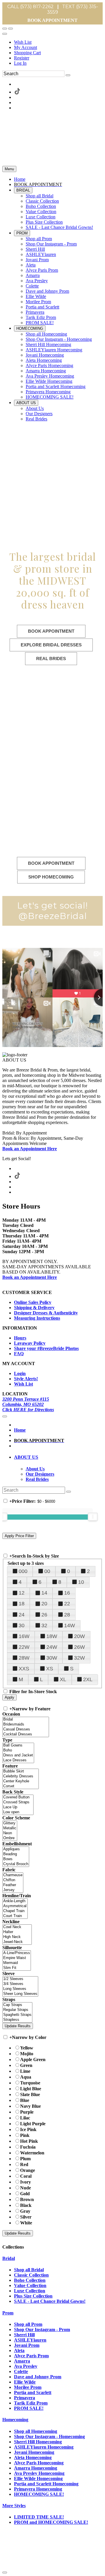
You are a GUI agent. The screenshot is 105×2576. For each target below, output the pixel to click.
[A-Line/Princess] (17, 1953)
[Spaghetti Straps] (17, 2015)
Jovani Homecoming (34, 2452)
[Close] (5, 2573)
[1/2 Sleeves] (20, 1979)
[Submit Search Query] (69, 1492)
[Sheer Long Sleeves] (20, 1994)
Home (20, 1430)
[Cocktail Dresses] (26, 1734)
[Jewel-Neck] (17, 1942)
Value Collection (30, 2285)
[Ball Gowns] (18, 1745)
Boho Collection (30, 2280)
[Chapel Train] (15, 1911)
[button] (20, 179)
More (72, 2563)
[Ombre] (10, 1838)
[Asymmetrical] (15, 1906)
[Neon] (10, 1833)
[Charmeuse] (13, 1875)
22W (24, 1647)
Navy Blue (30, 2106)
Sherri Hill (24, 2335)
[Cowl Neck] (17, 1927)
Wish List (23, 42)
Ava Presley (26, 2366)
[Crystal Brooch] (16, 1864)
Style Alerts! (26, 1379)
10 (81, 1582)
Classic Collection (31, 2275)
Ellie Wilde (25, 2382)
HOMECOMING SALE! (39, 2494)
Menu (9, 169)
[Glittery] (10, 1823)
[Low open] (18, 1812)
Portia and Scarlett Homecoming (46, 2484)
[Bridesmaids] (26, 1724)
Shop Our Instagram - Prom (42, 2329)
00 (47, 1571)
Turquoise (30, 2083)
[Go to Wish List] (10, 29)
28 (67, 1615)
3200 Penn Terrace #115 (26, 1399)
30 (22, 1625)
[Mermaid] (17, 1963)
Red (24, 2164)
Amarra (22, 2361)
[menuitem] (58, 42)
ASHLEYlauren (30, 2340)
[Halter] (17, 1932)
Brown (27, 2199)
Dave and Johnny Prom (38, 2377)
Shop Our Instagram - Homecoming (49, 2436)
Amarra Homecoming (36, 2468)
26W (79, 1647)
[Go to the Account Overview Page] (5, 34)
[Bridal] (26, 1720)
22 (67, 1604)
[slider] (93, 1517)
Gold (25, 2194)
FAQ (19, 1354)
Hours (20, 1338)
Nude (26, 2188)
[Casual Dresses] (26, 1729)
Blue (25, 2100)
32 (44, 1625)
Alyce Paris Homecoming (39, 2463)
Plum (25, 2159)
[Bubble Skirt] (21, 1771)
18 (22, 1604)
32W (79, 1658)
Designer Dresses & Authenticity (46, 1313)
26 (44, 1615)
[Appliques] (16, 1849)
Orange (28, 2170)
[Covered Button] (18, 1797)
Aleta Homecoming (33, 2457)
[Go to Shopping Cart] (5, 29)
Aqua (26, 2077)
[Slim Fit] (17, 1968)
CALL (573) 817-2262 (30, 7)
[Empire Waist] (17, 1958)
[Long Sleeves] (20, 1989)
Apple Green (33, 2059)
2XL (88, 1679)
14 (44, 1593)
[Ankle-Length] (15, 1901)
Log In (20, 63)
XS (50, 1669)
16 (67, 1593)
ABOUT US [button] (26, 1457)
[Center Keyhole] (21, 1781)
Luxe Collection (30, 2291)
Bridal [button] (9, 2258)
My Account (26, 47)
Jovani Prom (27, 2345)
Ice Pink (28, 2129)
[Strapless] (17, 2020)
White (26, 2223)
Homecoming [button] (15, 2420)
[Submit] (68, 75)
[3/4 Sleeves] (20, 1984)
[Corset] (21, 1786)
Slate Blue (30, 2094)
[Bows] (16, 1859)
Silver (26, 2217)
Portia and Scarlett (33, 2392)
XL (63, 1679)
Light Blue (31, 2089)
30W (52, 1658)
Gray (25, 2211)
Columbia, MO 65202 (23, 1404)
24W (52, 1647)
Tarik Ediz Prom (31, 2403)
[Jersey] (13, 1890)
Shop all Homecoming (36, 2431)
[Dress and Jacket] (18, 1755)
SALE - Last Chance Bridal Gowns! (50, 2301)
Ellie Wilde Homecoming (38, 2478)
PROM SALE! (29, 2408)
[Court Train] (15, 1916)
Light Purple (33, 2124)
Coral (26, 2176)
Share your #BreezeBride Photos (46, 1348)
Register (22, 58)
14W (70, 1625)
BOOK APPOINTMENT (52, 20)
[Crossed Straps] (18, 1802)
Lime (25, 2071)
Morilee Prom (28, 2387)
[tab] (58, 1457)
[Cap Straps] (17, 2005)
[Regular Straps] (17, 2010)
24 (22, 1615)
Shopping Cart (27, 53)
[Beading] (16, 1854)
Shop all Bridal (29, 2270)
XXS (24, 1669)
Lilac (25, 2118)
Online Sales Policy (33, 1302)
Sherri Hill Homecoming (38, 2442)
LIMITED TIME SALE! (39, 2517)
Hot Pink (29, 2141)
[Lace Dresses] (18, 1760)
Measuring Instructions (37, 1318)
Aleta (19, 2350)
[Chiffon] (13, 1880)
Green (26, 2065)
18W (52, 1636)
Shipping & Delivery (34, 1308)
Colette (21, 2371)
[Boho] (18, 1750)
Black (26, 2205)
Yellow (27, 2048)
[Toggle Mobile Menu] (5, 1416)
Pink (25, 2135)
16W (24, 1636)
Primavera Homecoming (38, 2489)
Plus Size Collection (33, 2296)
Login (20, 1373)
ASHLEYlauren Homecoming (44, 2447)
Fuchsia (28, 2147)
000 (23, 1571)
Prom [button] (8, 2313)
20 (44, 1604)
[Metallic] (10, 1828)
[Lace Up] (18, 1807)
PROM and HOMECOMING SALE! (51, 2522)
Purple (27, 2112)
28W (24, 1658)
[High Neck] (17, 1937)
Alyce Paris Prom (31, 2356)
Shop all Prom (28, 2324)
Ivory (26, 2182)
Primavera (24, 2398)
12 (22, 1593)
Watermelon (32, 2153)
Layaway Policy (30, 1343)
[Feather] (13, 1885)
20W (79, 1636)
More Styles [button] (14, 2506)
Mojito (27, 2054)
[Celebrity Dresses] (21, 1776)
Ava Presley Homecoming (39, 2473)
